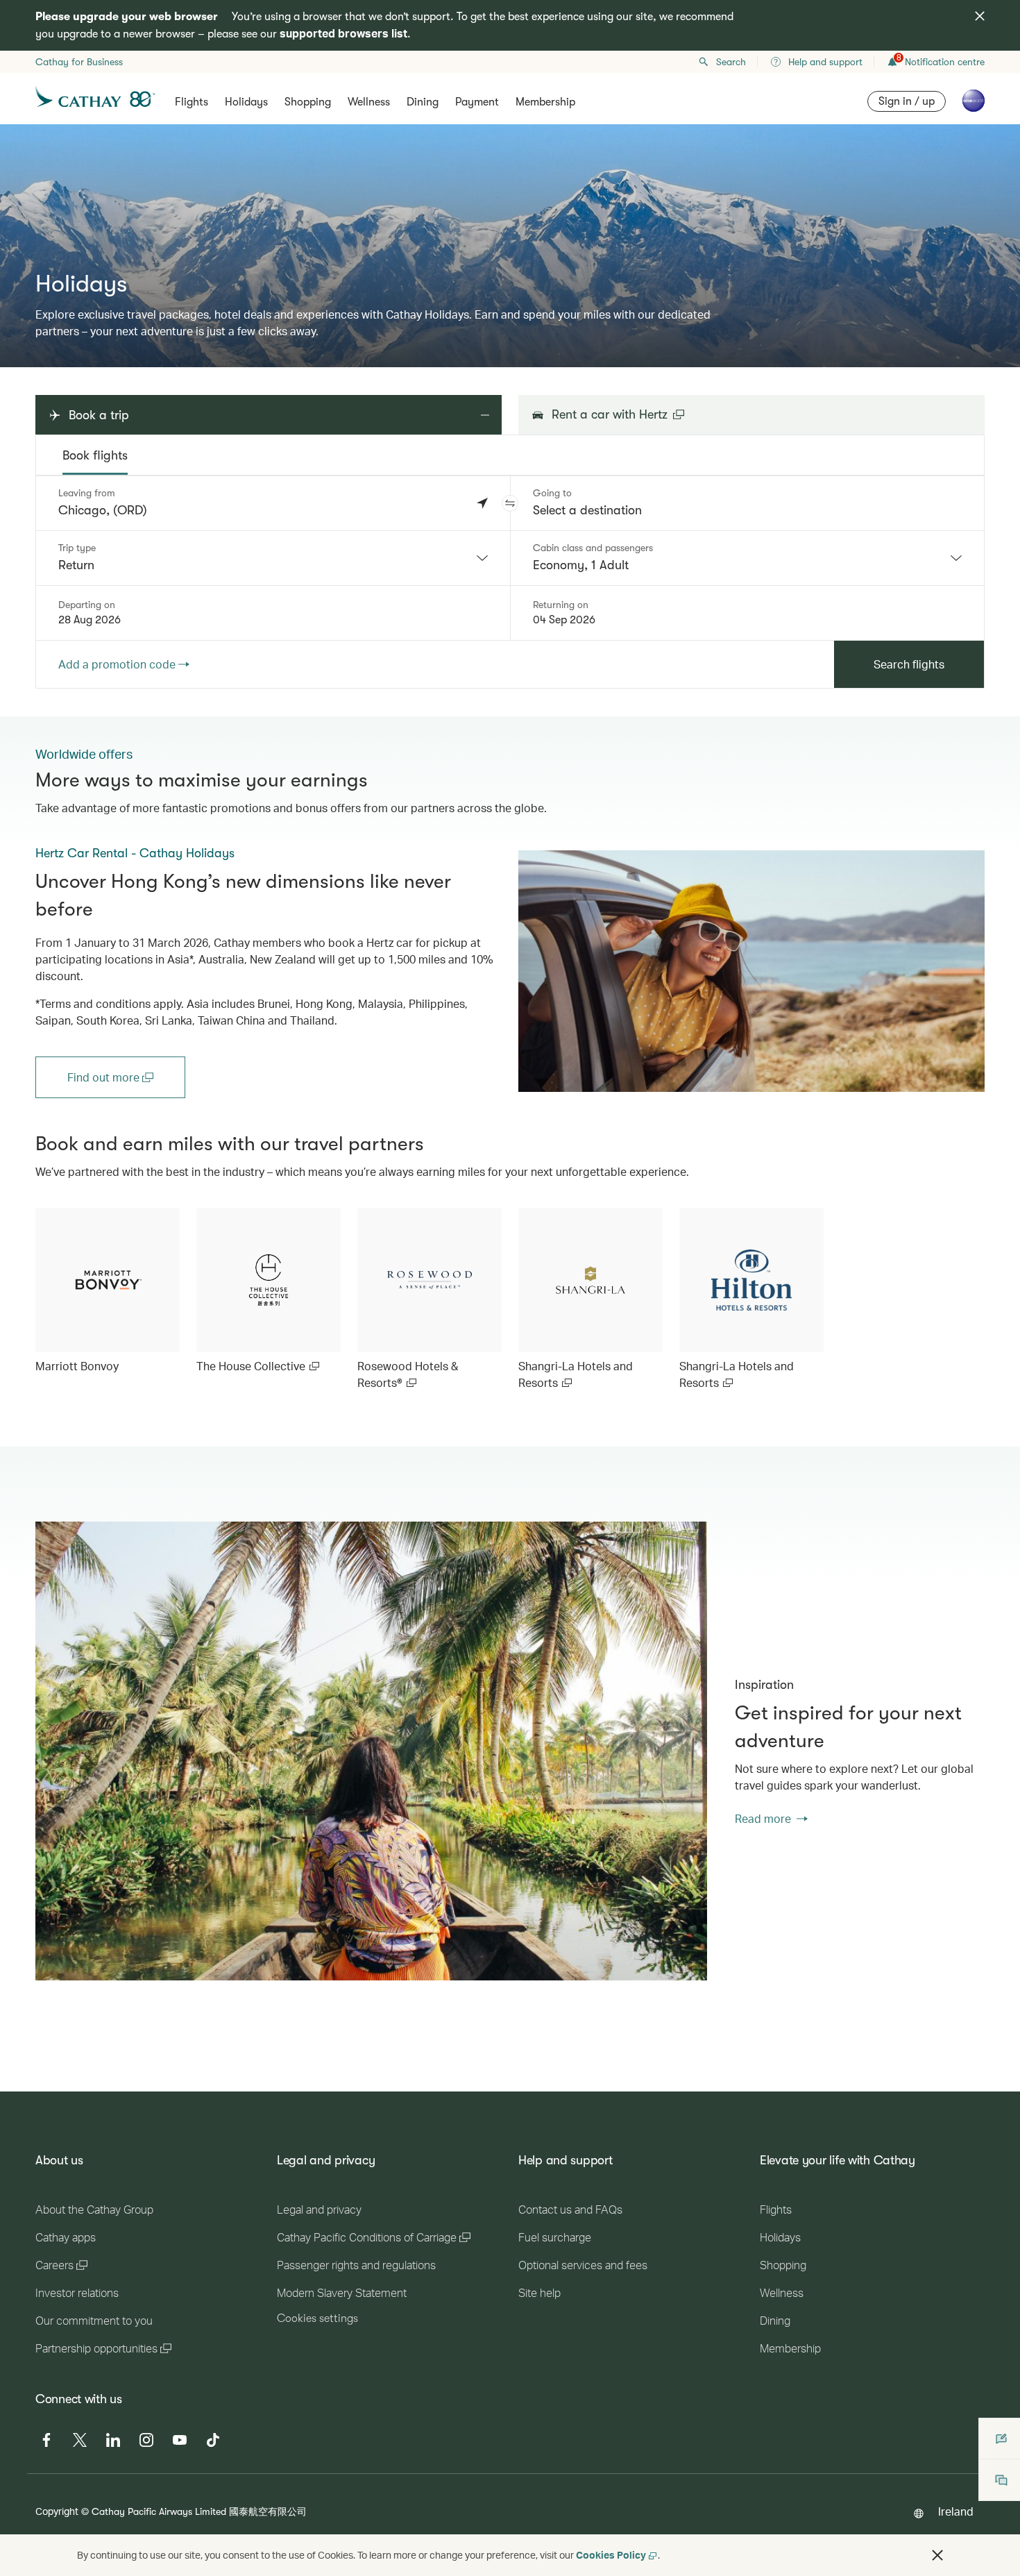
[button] (510, 503)
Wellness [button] (369, 102)
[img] (980, 16)
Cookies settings (317, 2318)
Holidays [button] (246, 102)
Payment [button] (477, 102)
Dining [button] (423, 102)
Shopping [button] (308, 102)
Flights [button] (192, 102)
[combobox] (273, 558)
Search (731, 62)
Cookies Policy (611, 2555)
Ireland (956, 2511)
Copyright (57, 2511)
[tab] (95, 455)
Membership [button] (545, 102)
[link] (751, 971)
